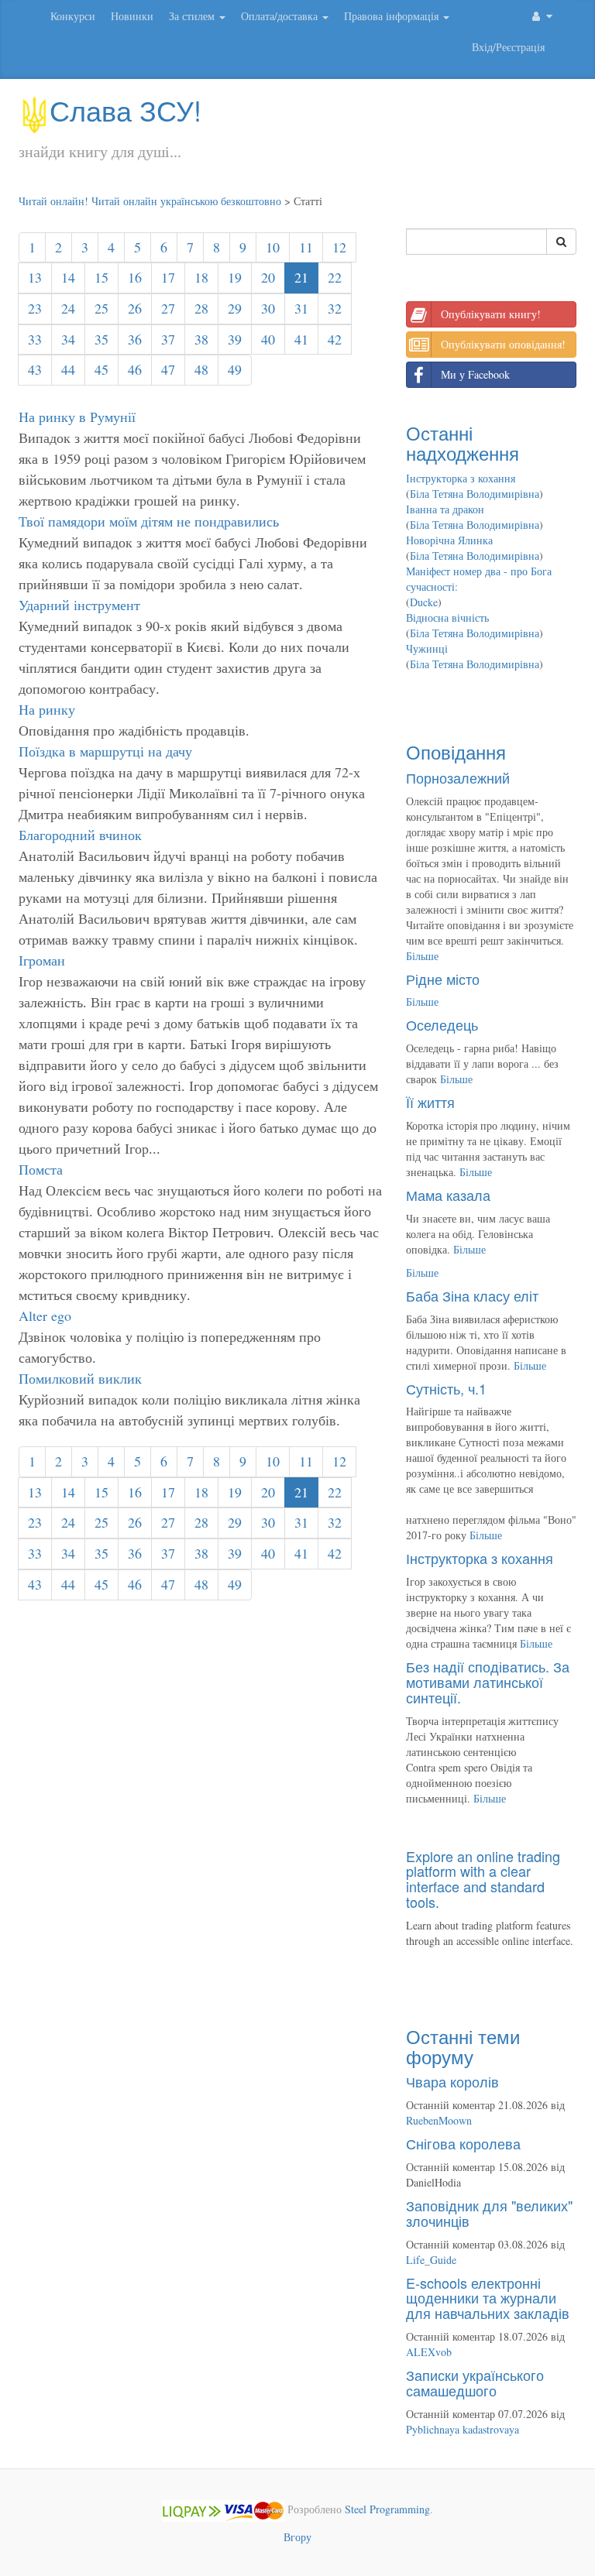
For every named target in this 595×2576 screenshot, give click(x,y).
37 (168, 339)
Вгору (297, 2537)
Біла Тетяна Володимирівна (475, 494)
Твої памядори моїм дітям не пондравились (149, 521)
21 (301, 277)
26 (135, 308)
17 (168, 277)
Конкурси (73, 16)
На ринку (47, 709)
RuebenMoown (439, 2120)
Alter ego (45, 1315)
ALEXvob (429, 2352)
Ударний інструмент (79, 605)
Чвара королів (452, 2081)
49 (235, 369)
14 (68, 277)
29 (235, 308)
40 (268, 339)
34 (68, 339)
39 (235, 339)
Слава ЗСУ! (126, 110)
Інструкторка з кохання (461, 478)
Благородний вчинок (80, 835)
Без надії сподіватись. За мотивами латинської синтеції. (488, 1682)
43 (35, 369)
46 (135, 369)
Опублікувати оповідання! (503, 344)
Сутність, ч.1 (446, 1388)
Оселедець (442, 1024)
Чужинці (427, 648)
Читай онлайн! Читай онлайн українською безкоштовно (150, 201)
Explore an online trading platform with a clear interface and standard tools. (483, 1879)
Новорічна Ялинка (449, 540)
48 (201, 369)
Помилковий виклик (80, 1378)
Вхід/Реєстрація (508, 47)
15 (101, 277)
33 (35, 339)
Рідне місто (443, 979)
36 (135, 339)
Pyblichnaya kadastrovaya (463, 2429)
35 (101, 339)
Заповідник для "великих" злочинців (489, 2213)
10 (273, 247)
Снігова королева (463, 2143)
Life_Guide (431, 2260)
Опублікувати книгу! (491, 314)
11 (306, 247)
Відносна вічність (447, 617)
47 (168, 369)
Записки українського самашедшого (475, 2382)
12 (339, 247)
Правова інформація (393, 16)
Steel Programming (387, 2509)
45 (101, 369)
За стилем (193, 16)
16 (135, 277)
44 (68, 369)
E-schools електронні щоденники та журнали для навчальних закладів (488, 2298)
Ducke (424, 602)
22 (335, 277)
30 (268, 308)
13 (35, 277)
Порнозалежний (458, 777)
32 (335, 308)
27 (168, 308)
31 (301, 308)
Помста (41, 1169)
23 (35, 308)
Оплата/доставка (281, 16)
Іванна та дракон (445, 509)
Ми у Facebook (475, 374)
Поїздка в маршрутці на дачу (105, 751)
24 (68, 308)
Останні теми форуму (463, 2046)
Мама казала (448, 1195)
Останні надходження (463, 442)
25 (101, 308)
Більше (422, 956)
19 (235, 277)
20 (268, 277)
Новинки (132, 16)
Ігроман (42, 960)
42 (335, 339)
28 (201, 308)
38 (201, 339)
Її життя (430, 1102)
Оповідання (456, 751)
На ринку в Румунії (77, 417)
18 (201, 277)
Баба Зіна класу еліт (472, 1295)
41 (301, 339)
